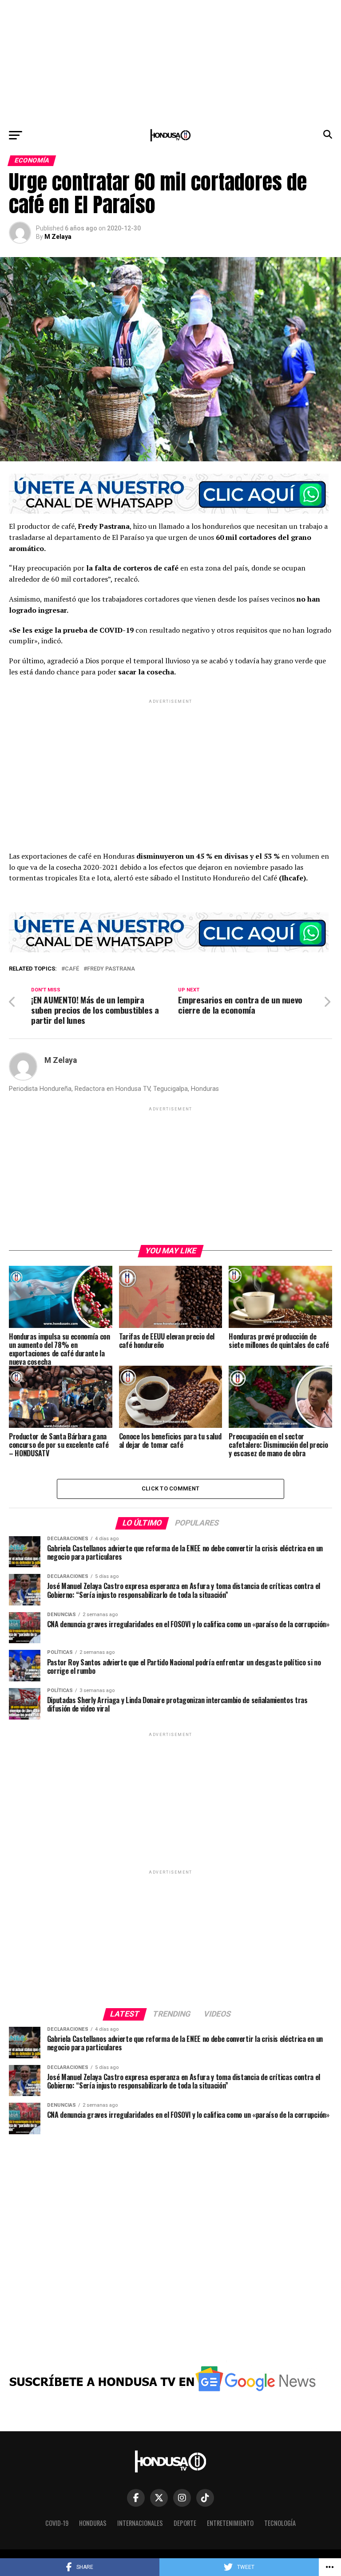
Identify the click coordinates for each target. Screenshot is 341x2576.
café (72, 969)
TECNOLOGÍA (280, 2523)
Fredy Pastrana (111, 969)
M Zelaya (58, 237)
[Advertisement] (170, 62)
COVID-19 (57, 2523)
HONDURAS (93, 2523)
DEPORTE (185, 2523)
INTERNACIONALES (140, 2523)
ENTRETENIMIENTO (230, 2523)
